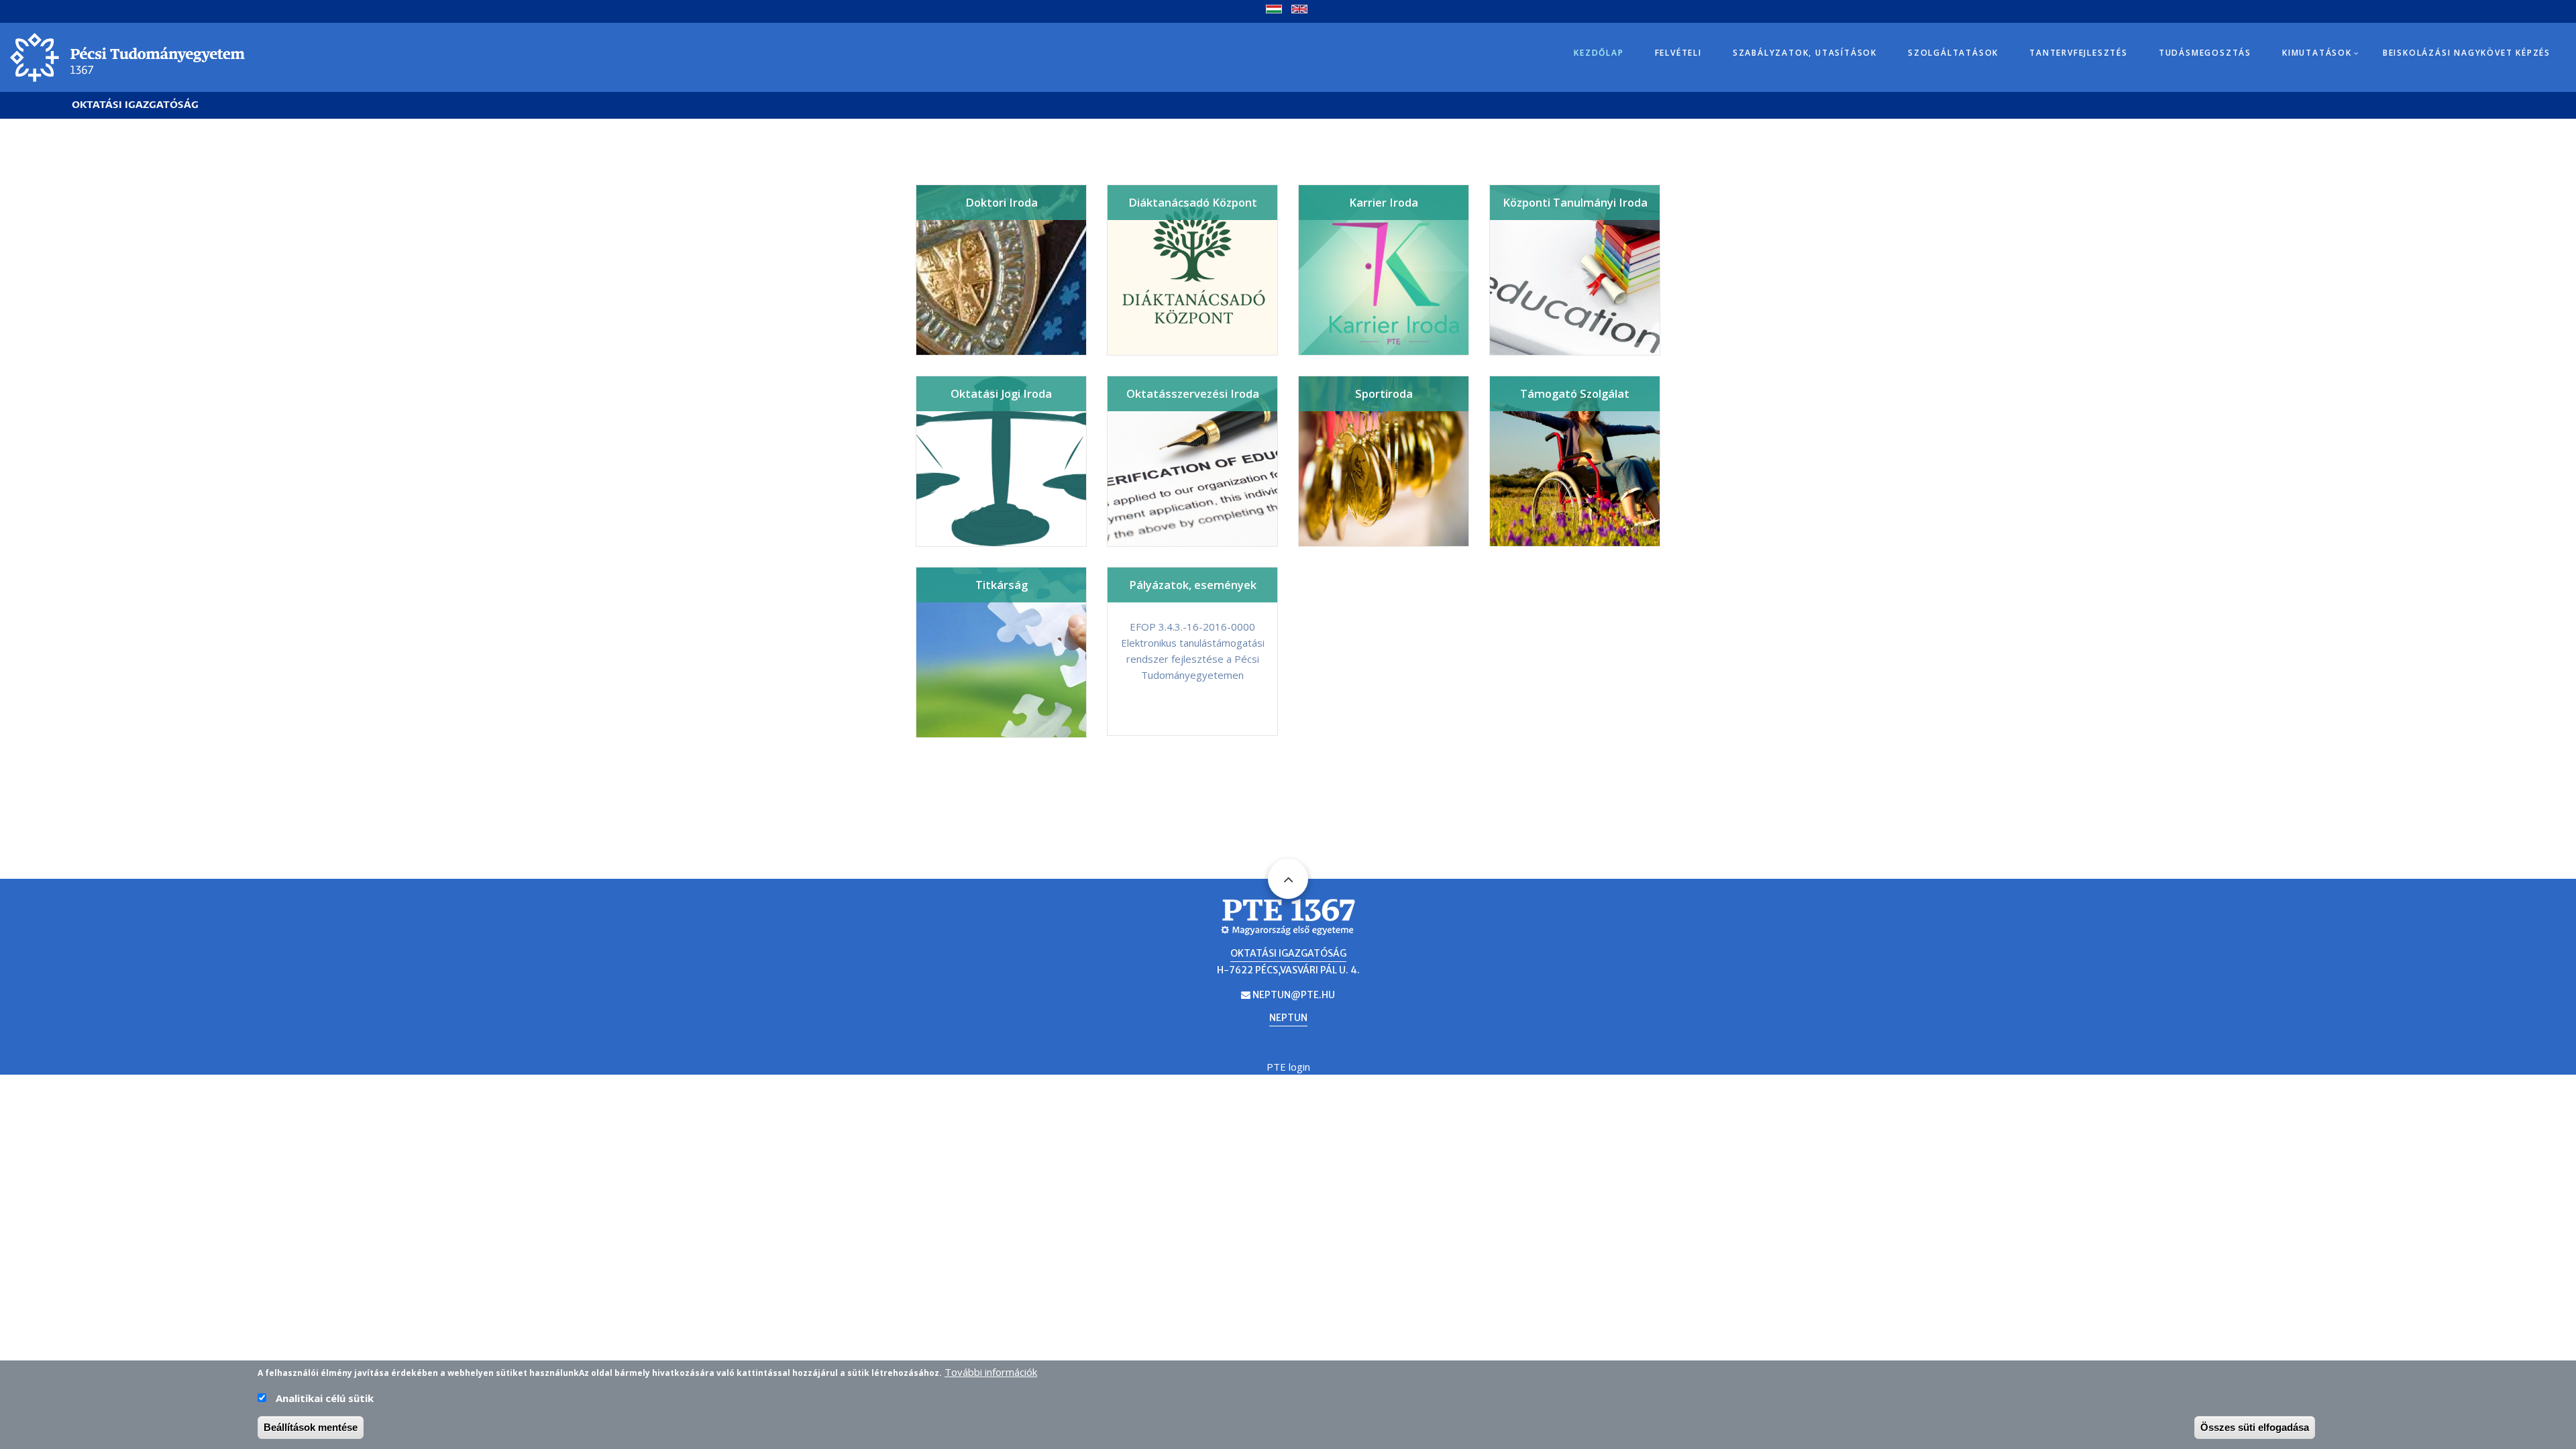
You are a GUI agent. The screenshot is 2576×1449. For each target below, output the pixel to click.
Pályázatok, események (1193, 585)
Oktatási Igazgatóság (135, 105)
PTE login (1288, 1067)
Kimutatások (2317, 53)
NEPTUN (1288, 1018)
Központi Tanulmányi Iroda (1575, 202)
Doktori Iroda (1002, 202)
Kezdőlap (1599, 53)
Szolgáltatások (1953, 53)
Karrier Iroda (1384, 202)
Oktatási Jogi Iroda (1001, 393)
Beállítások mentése (311, 1427)
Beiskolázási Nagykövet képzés (2467, 53)
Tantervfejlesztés (2079, 53)
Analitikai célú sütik (325, 1398)
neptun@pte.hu (1294, 995)
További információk (991, 1372)
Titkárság (1002, 585)
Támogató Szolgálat (1575, 393)
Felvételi (1678, 53)
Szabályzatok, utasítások (1805, 53)
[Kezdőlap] (127, 56)
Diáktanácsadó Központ (1193, 202)
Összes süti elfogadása (2255, 1427)
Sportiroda (1384, 393)
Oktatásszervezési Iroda (1193, 393)
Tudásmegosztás (2205, 53)
